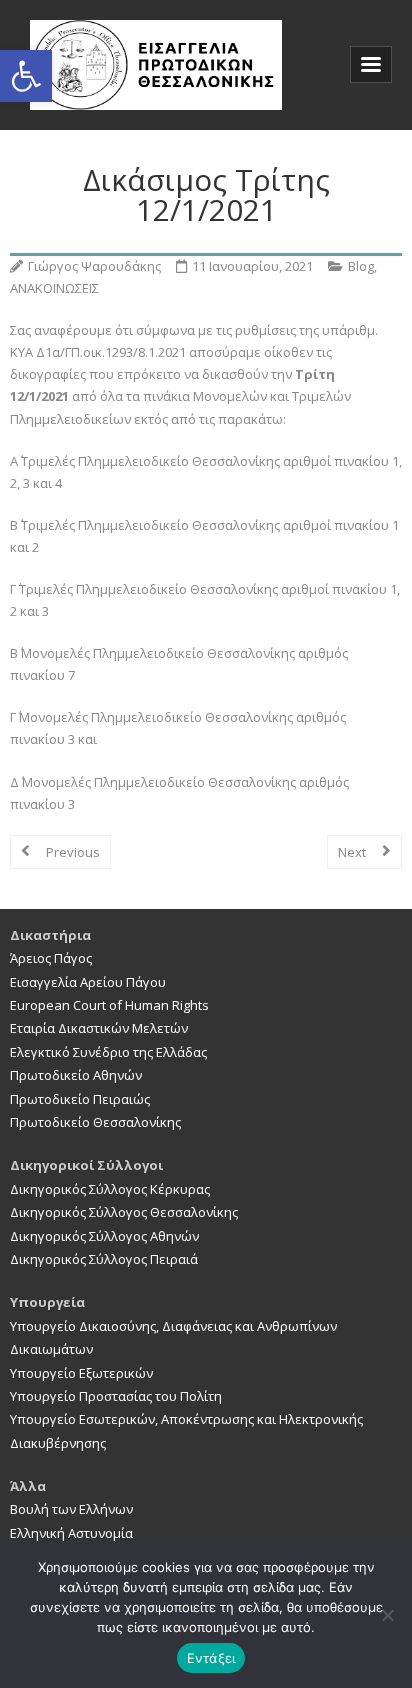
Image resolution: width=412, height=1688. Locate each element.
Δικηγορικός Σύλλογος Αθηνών (104, 1236)
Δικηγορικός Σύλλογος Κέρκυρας (110, 1189)
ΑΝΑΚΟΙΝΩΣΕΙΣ (54, 288)
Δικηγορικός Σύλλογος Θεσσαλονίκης (124, 1212)
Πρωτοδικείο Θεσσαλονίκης (95, 1122)
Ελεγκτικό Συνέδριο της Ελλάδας (108, 1052)
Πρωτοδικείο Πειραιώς (80, 1099)
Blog (361, 266)
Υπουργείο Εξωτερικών (81, 1373)
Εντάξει (211, 1658)
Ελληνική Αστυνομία (71, 1533)
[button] (26, 76)
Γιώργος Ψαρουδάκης (94, 266)
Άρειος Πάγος (51, 958)
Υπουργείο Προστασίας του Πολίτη (116, 1396)
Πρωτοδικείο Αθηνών (76, 1075)
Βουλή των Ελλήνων (71, 1509)
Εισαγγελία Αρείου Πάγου (88, 982)
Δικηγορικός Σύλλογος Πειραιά (104, 1259)
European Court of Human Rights (109, 1005)
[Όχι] (387, 1615)
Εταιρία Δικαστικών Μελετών (99, 1028)
